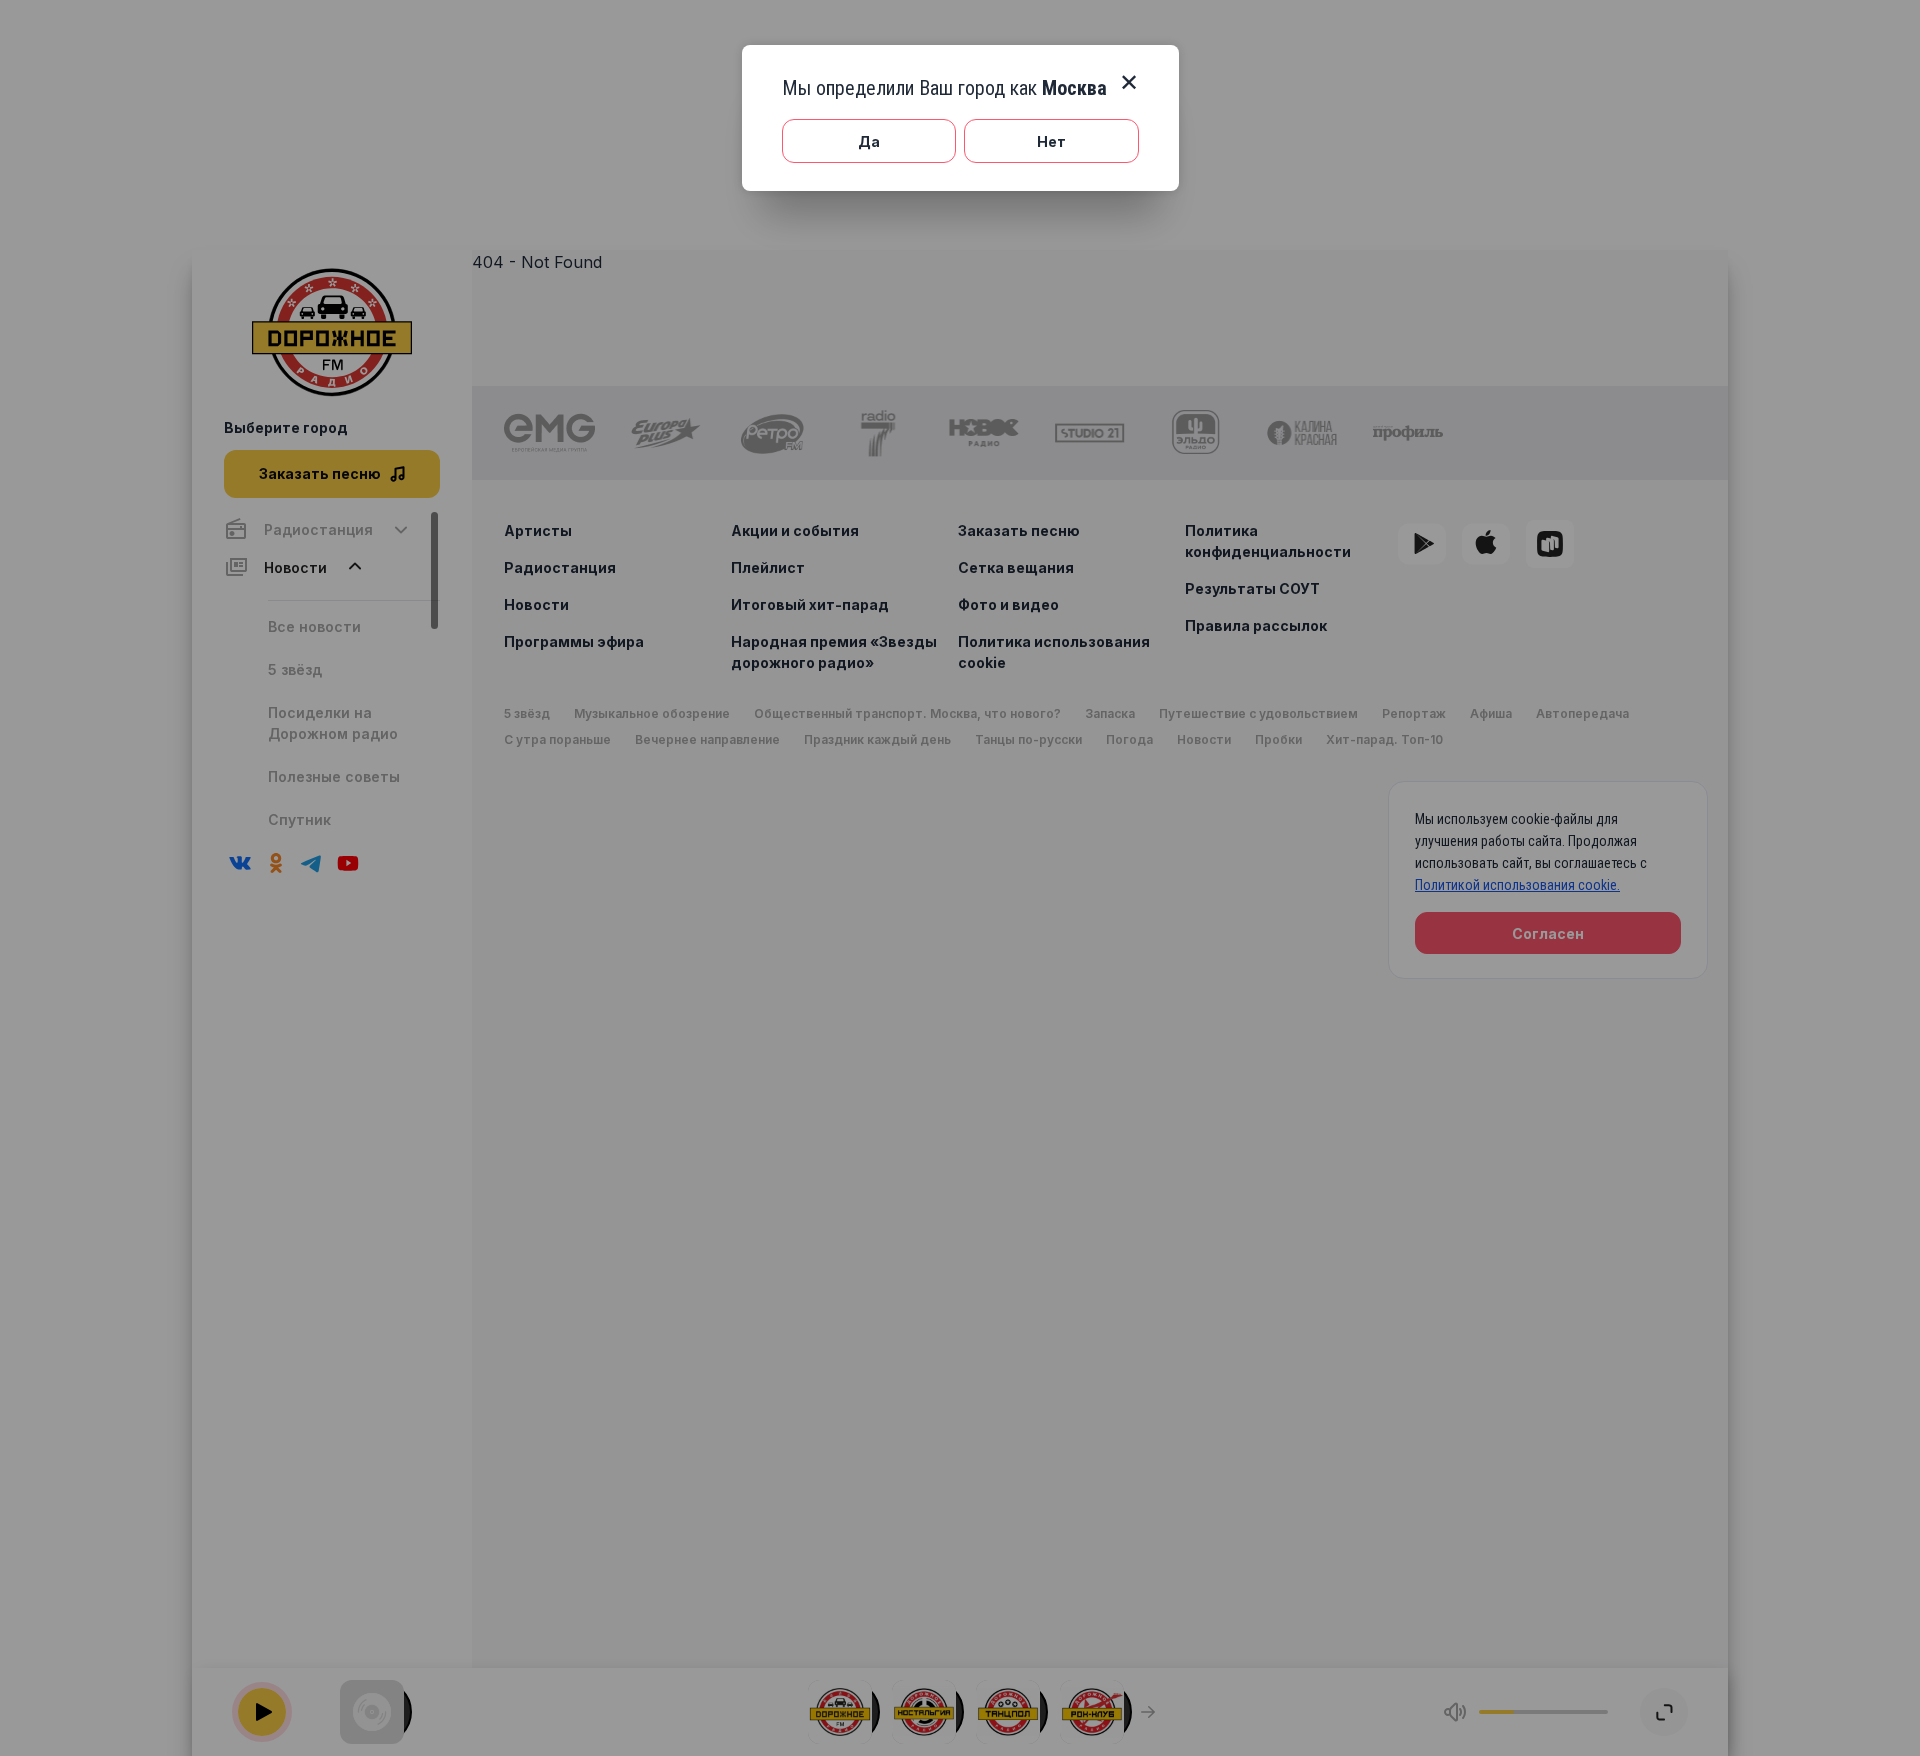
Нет (1051, 141)
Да (869, 141)
